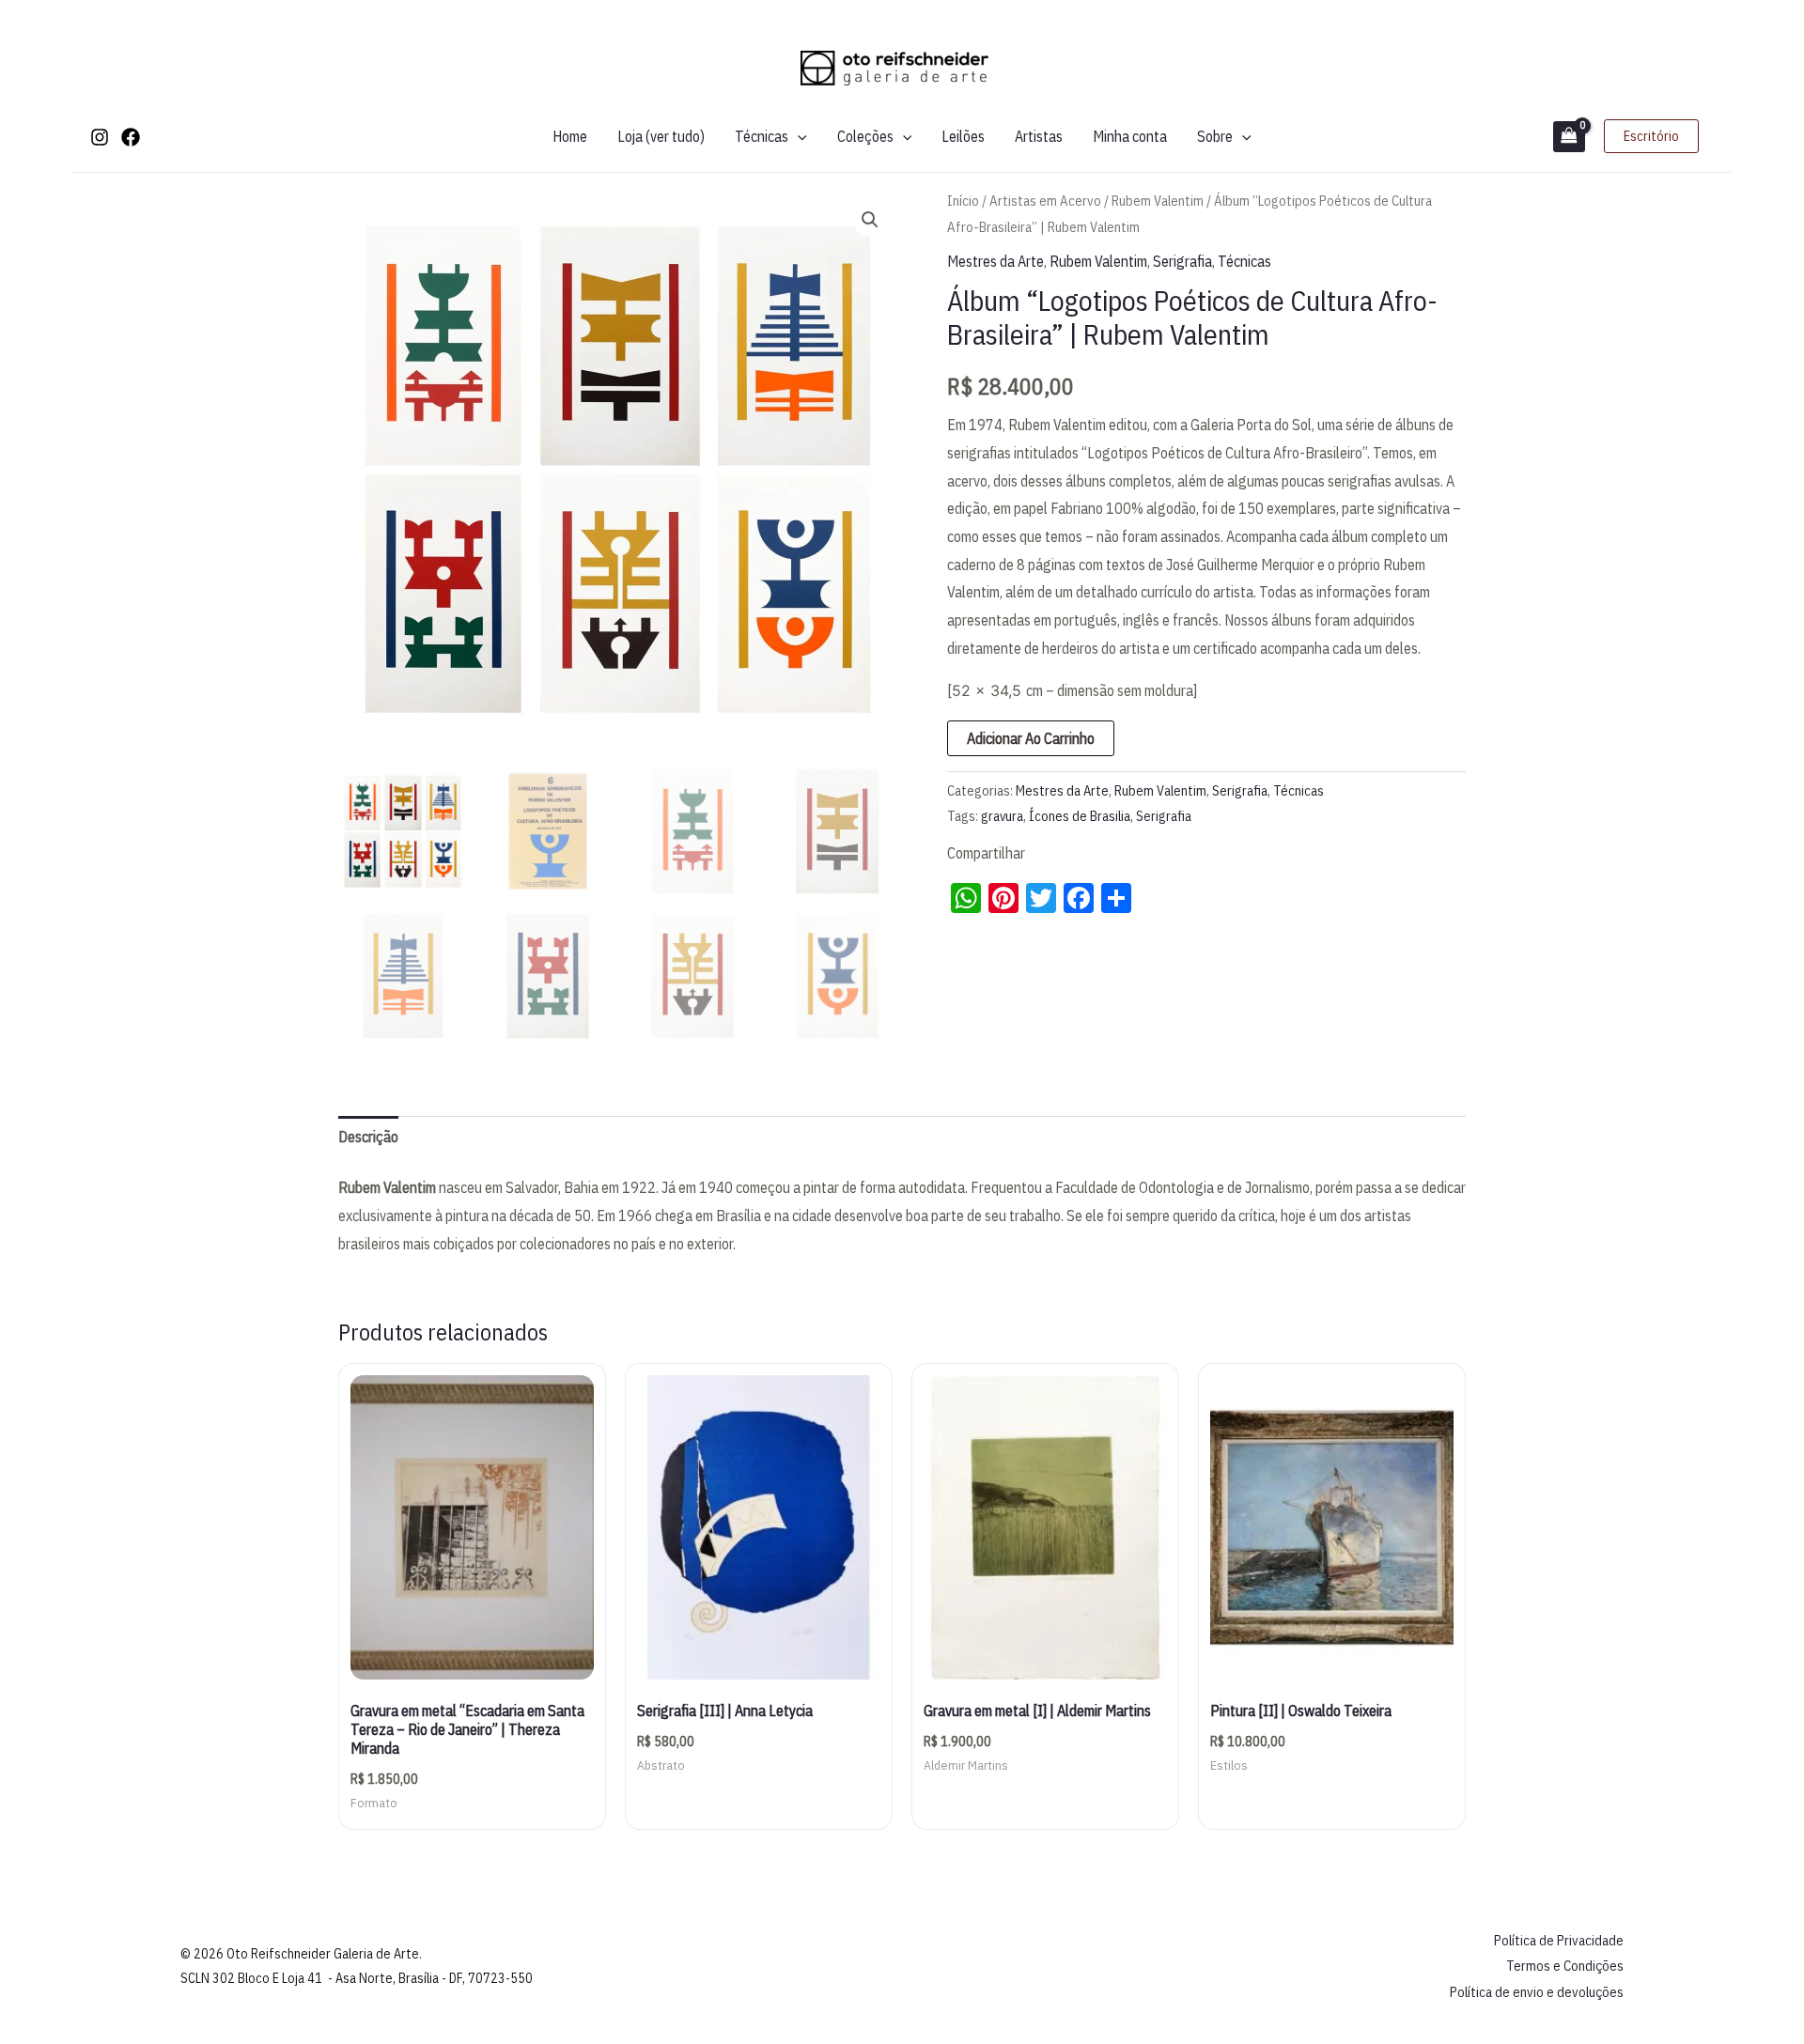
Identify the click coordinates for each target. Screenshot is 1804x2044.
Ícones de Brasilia (1080, 816)
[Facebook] (131, 137)
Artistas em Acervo (1045, 201)
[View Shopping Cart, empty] (1569, 137)
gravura (1002, 816)
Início (963, 201)
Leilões (963, 136)
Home (570, 136)
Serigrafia (1182, 261)
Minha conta (1130, 136)
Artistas (1039, 136)
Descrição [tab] (368, 1137)
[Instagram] (100, 137)
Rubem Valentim (1158, 201)
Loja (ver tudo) (661, 136)
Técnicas (762, 136)
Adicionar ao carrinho (1031, 738)
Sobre (1215, 136)
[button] (798, 136)
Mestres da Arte (995, 261)
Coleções (865, 136)
